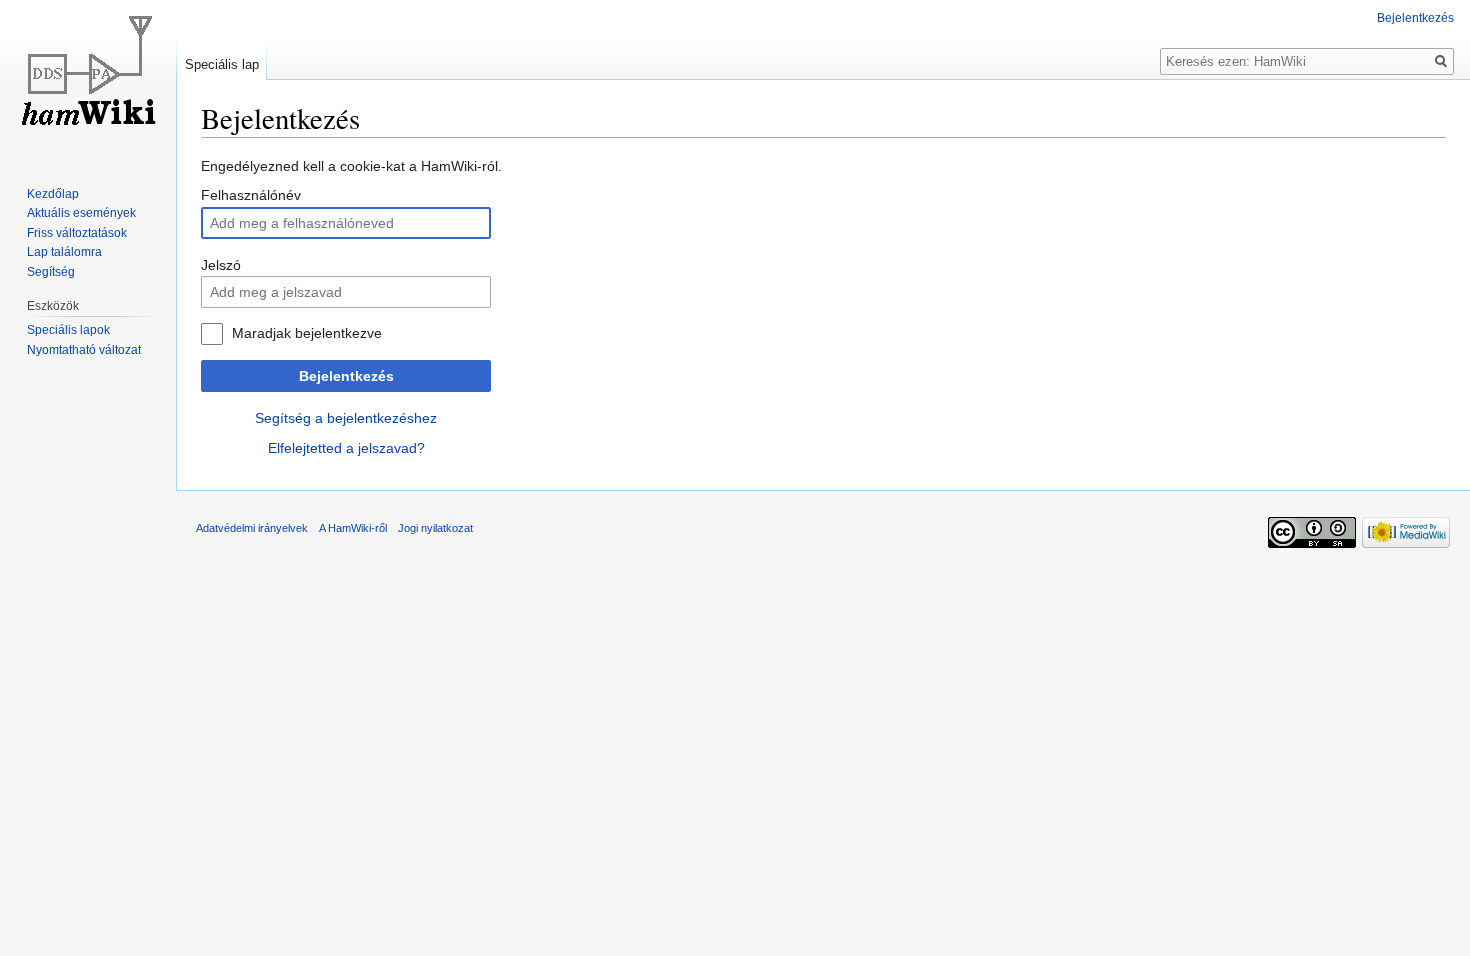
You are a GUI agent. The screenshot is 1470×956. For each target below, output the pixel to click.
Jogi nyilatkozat (435, 528)
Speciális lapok (68, 330)
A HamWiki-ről (353, 528)
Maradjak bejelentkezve (307, 333)
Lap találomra (64, 252)
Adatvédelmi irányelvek (252, 528)
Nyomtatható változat (84, 350)
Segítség (51, 272)
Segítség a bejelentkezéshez (346, 418)
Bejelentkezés (346, 376)
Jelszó (221, 265)
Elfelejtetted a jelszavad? (346, 448)
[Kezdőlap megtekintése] (88, 80)
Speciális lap (222, 64)
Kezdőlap (53, 194)
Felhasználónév (251, 195)
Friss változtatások (77, 233)
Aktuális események (81, 213)
